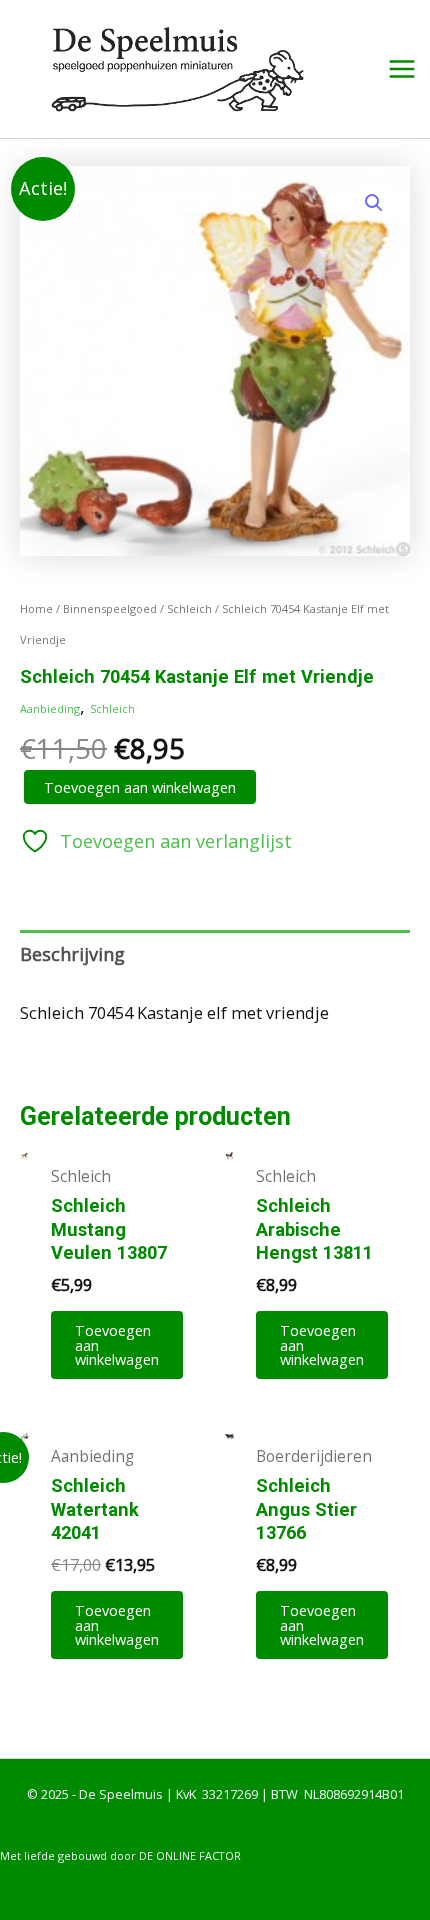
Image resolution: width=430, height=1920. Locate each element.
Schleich (189, 608)
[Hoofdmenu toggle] (402, 69)
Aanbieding (50, 708)
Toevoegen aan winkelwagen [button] (117, 1344)
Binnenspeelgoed (110, 608)
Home (36, 608)
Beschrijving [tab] (72, 954)
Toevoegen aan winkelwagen (140, 787)
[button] (374, 203)
